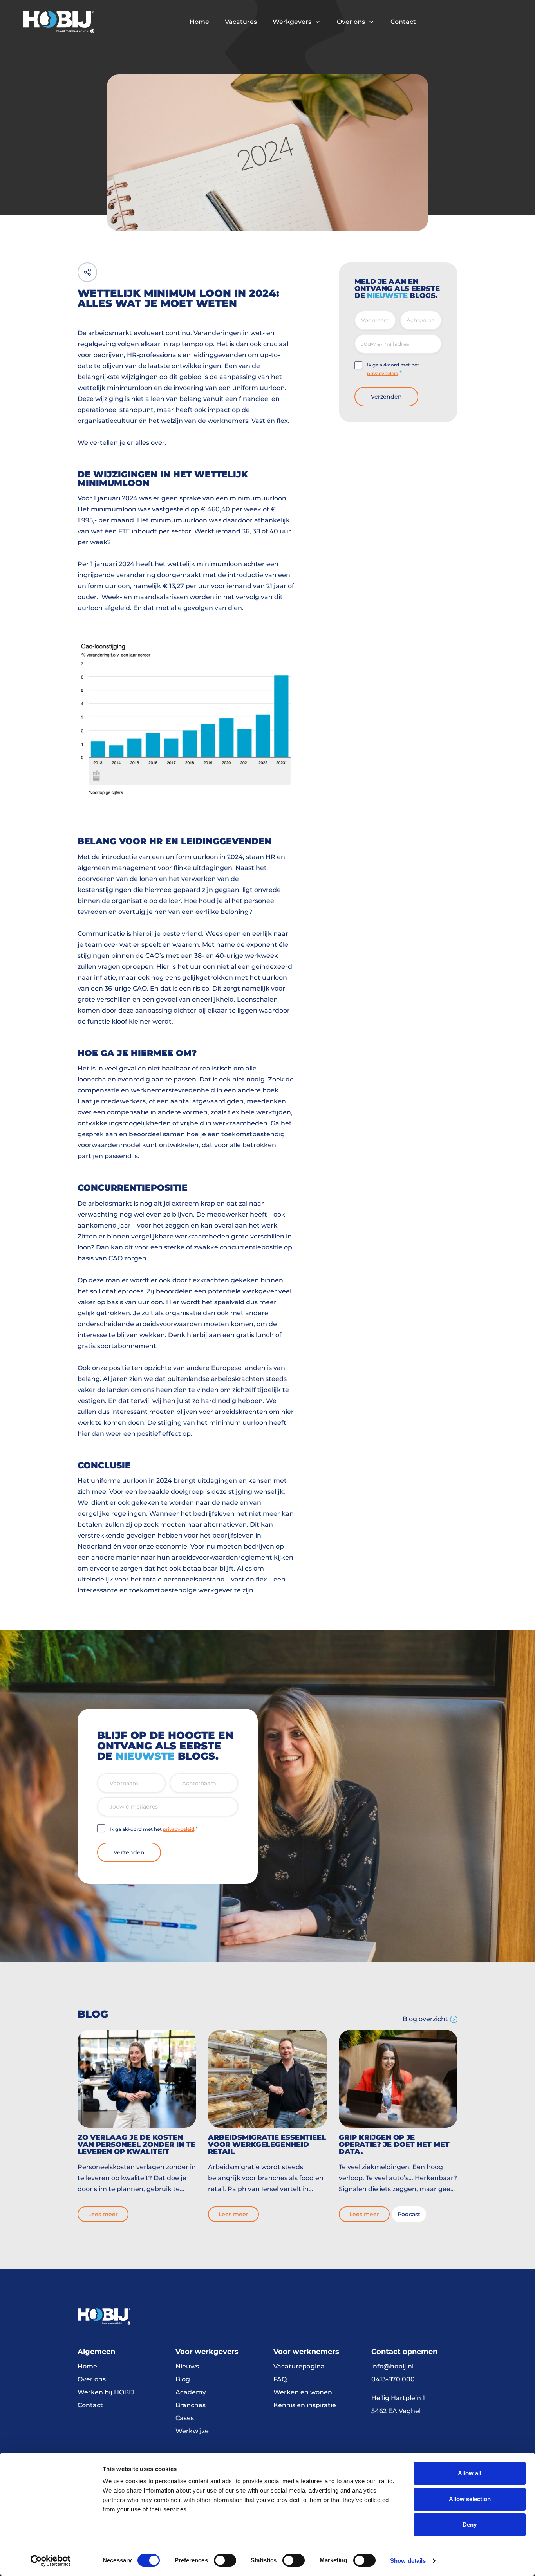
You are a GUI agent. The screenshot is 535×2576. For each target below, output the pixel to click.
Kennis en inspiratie (305, 2405)
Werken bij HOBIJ (106, 2392)
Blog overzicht (425, 2019)
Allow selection (470, 2499)
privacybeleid (383, 373)
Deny (470, 2525)
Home (199, 22)
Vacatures (241, 22)
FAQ (280, 2379)
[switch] (225, 2560)
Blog (183, 2379)
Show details (408, 2561)
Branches (191, 2405)
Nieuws (187, 2366)
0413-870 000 (393, 2379)
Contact (403, 22)
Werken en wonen (303, 2392)
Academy (191, 2392)
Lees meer (103, 2214)
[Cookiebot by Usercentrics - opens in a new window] (51, 2561)
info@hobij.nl (392, 2366)
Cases (185, 2418)
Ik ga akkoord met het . (393, 369)
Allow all (470, 2473)
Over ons (351, 22)
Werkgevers (292, 22)
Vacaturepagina (299, 2366)
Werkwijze (192, 2431)
